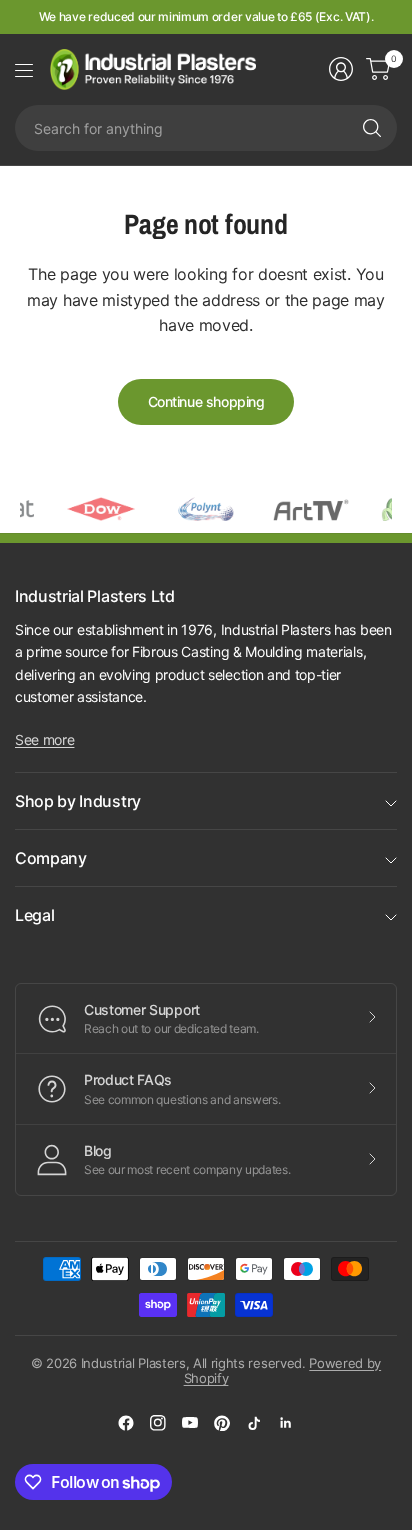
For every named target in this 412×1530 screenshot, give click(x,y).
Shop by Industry (78, 801)
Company (51, 858)
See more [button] (44, 739)
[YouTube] (190, 1423)
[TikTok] (254, 1423)
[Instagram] (158, 1423)
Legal (34, 915)
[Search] (372, 128)
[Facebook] (126, 1423)
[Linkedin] (286, 1423)
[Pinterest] (222, 1423)
